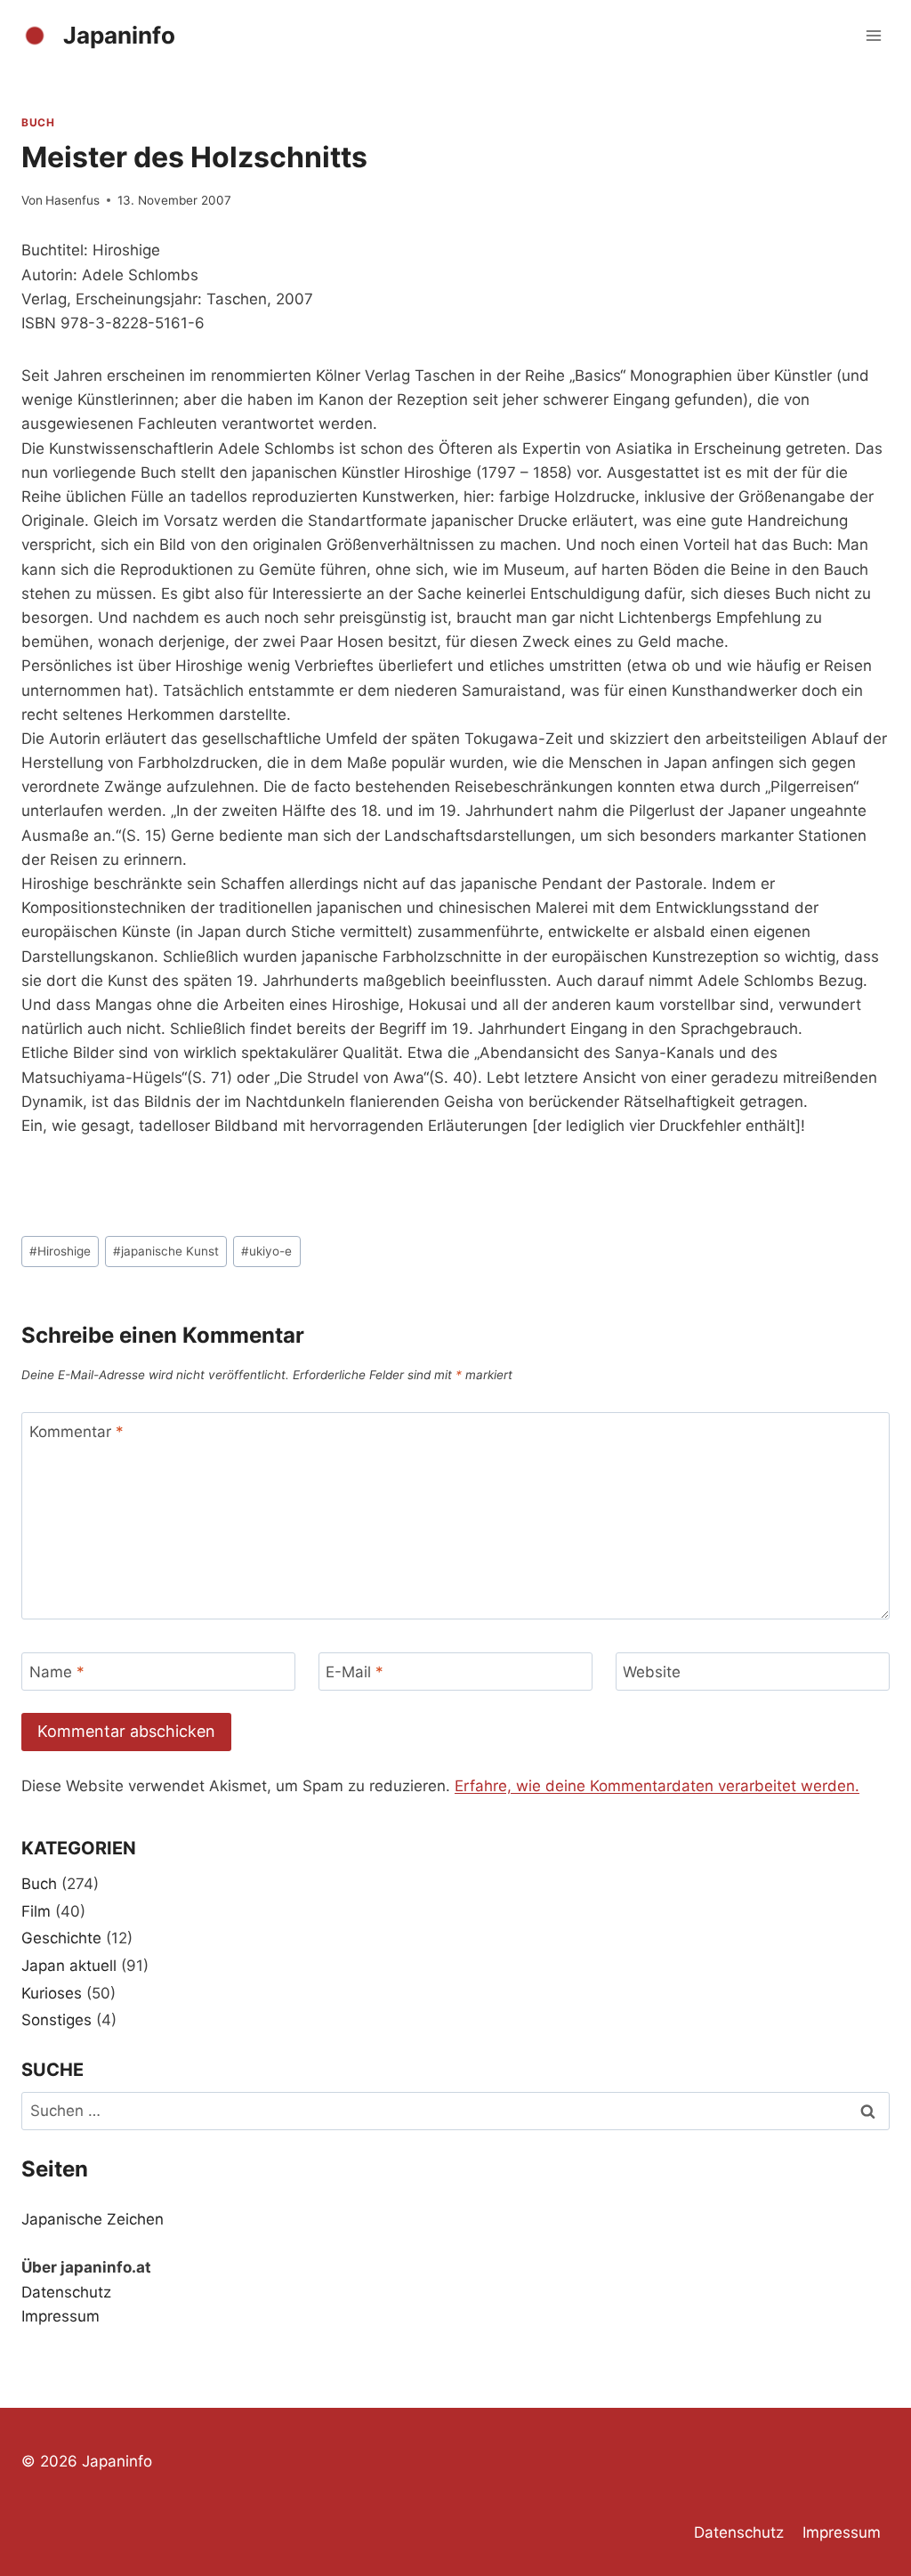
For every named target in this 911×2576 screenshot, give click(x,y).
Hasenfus (73, 200)
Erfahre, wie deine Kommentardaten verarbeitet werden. (657, 1786)
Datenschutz (66, 2292)
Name (57, 1672)
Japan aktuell (69, 1966)
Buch (38, 122)
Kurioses (52, 1993)
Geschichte (61, 1938)
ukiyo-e (266, 1251)
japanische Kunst (166, 1251)
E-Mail (355, 1672)
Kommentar (77, 1432)
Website (652, 1672)
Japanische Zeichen (93, 2219)
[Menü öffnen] (873, 35)
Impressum (60, 2316)
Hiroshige (60, 1251)
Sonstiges (56, 2020)
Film (36, 1911)
